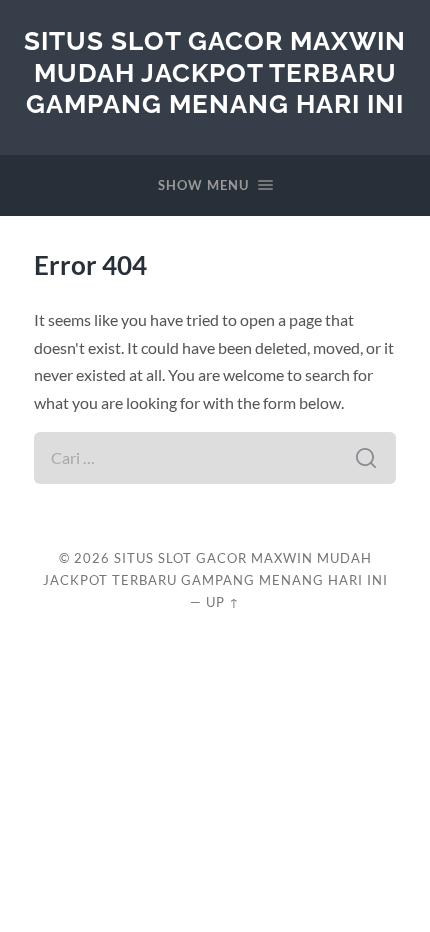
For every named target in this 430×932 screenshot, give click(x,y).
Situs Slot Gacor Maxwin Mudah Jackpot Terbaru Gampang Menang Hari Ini (215, 72)
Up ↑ (223, 602)
